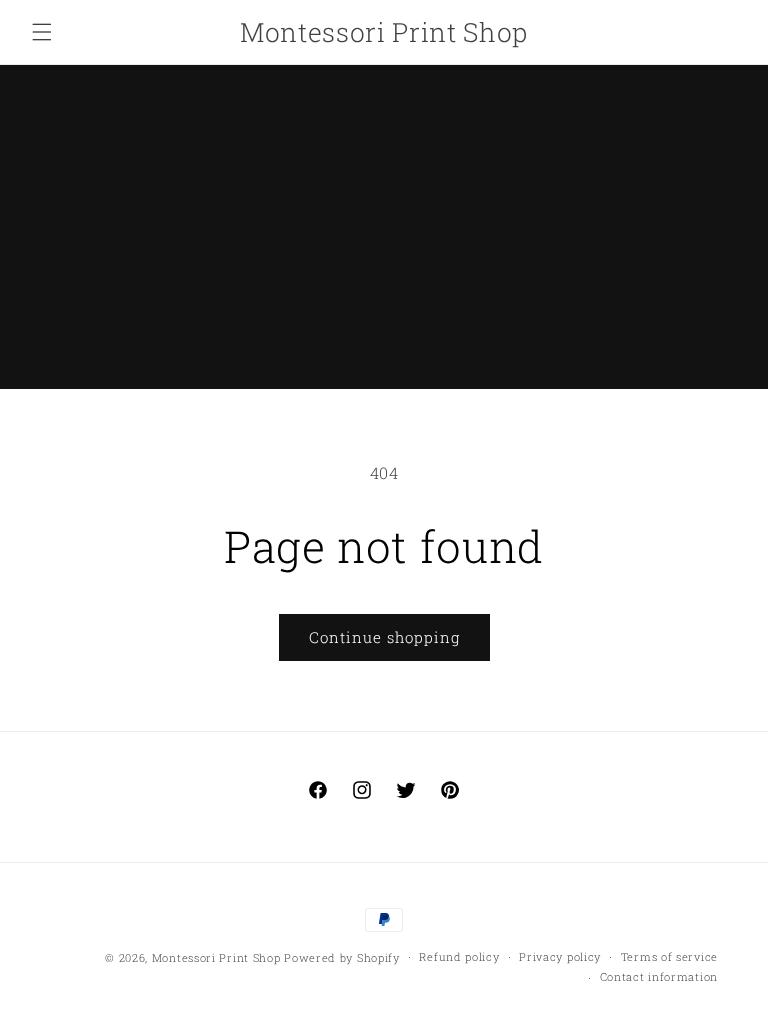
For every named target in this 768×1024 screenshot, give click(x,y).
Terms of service (669, 956)
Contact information (659, 976)
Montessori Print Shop (216, 957)
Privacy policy (560, 956)
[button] (42, 32)
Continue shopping (384, 637)
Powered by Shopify (342, 957)
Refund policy (459, 956)
